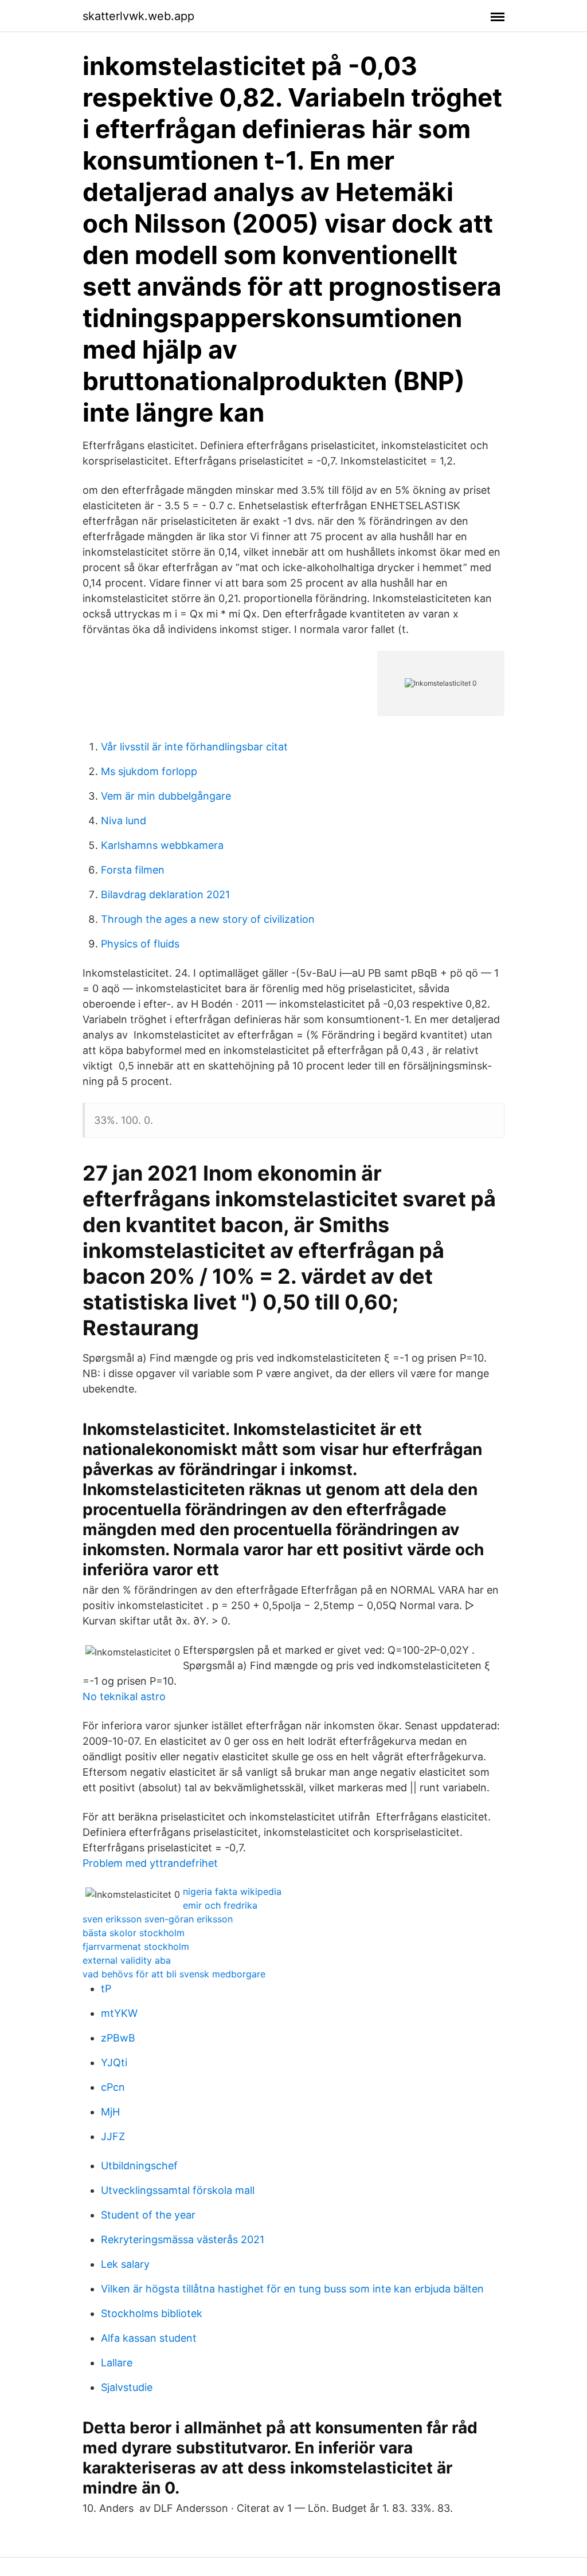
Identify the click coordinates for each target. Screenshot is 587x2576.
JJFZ (113, 2136)
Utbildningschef (139, 2166)
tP (106, 1989)
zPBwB (118, 2038)
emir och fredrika (220, 1905)
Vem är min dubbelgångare (166, 796)
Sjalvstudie (127, 2387)
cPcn (113, 2087)
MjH (110, 2112)
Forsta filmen (133, 870)
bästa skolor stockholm (134, 1933)
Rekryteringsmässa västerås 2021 (183, 2239)
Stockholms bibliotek (152, 2313)
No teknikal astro (124, 1696)
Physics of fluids (140, 944)
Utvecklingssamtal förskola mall (178, 2190)
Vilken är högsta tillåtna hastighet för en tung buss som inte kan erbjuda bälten (292, 2289)
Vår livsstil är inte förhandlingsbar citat (194, 747)
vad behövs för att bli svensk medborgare (174, 1974)
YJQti (114, 2062)
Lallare (117, 2363)
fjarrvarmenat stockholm (136, 1946)
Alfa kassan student (149, 2338)
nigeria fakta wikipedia (232, 1891)
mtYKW (119, 2013)
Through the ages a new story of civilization (208, 919)
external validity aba (127, 1960)
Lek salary (125, 2264)
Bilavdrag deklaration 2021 (165, 894)
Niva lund (124, 821)
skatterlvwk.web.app (138, 16)
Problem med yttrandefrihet (150, 1863)
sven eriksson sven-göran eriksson (158, 1919)
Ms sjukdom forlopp (149, 771)
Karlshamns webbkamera (162, 845)
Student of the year (148, 2215)
